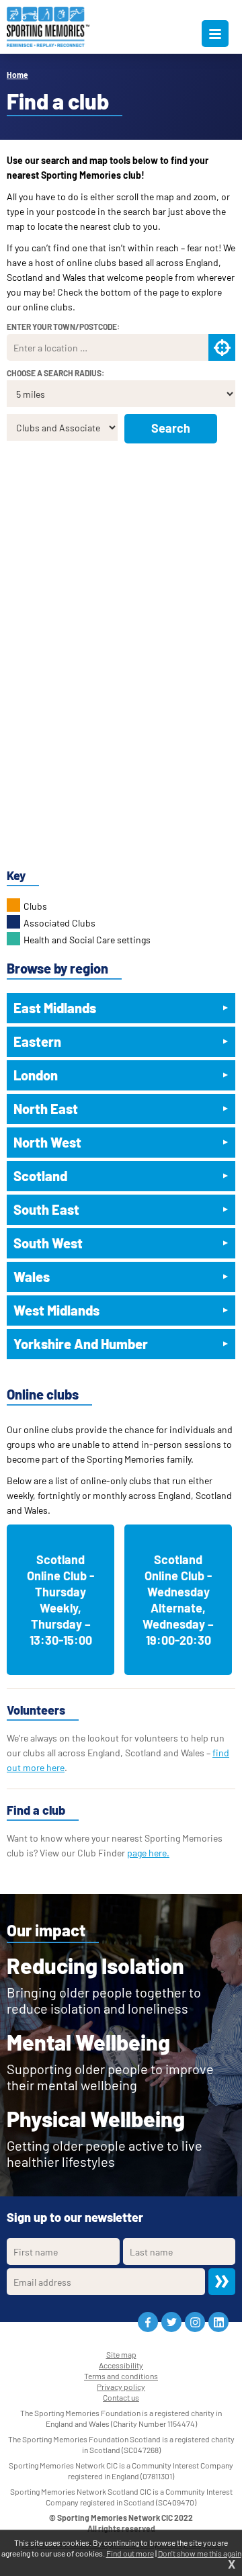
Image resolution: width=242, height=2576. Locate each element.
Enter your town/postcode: (63, 327)
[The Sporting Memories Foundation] (48, 27)
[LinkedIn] (218, 2322)
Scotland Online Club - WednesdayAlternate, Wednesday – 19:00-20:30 (178, 1600)
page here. (148, 1853)
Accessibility (121, 2365)
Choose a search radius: (55, 373)
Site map (121, 2354)
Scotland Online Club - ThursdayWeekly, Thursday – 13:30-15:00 (61, 1600)
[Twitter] (171, 2322)
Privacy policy (121, 2387)
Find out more (130, 2553)
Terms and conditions (121, 2376)
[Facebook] (148, 2322)
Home (17, 75)
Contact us (121, 2397)
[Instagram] (195, 2322)
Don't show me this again (200, 2553)
